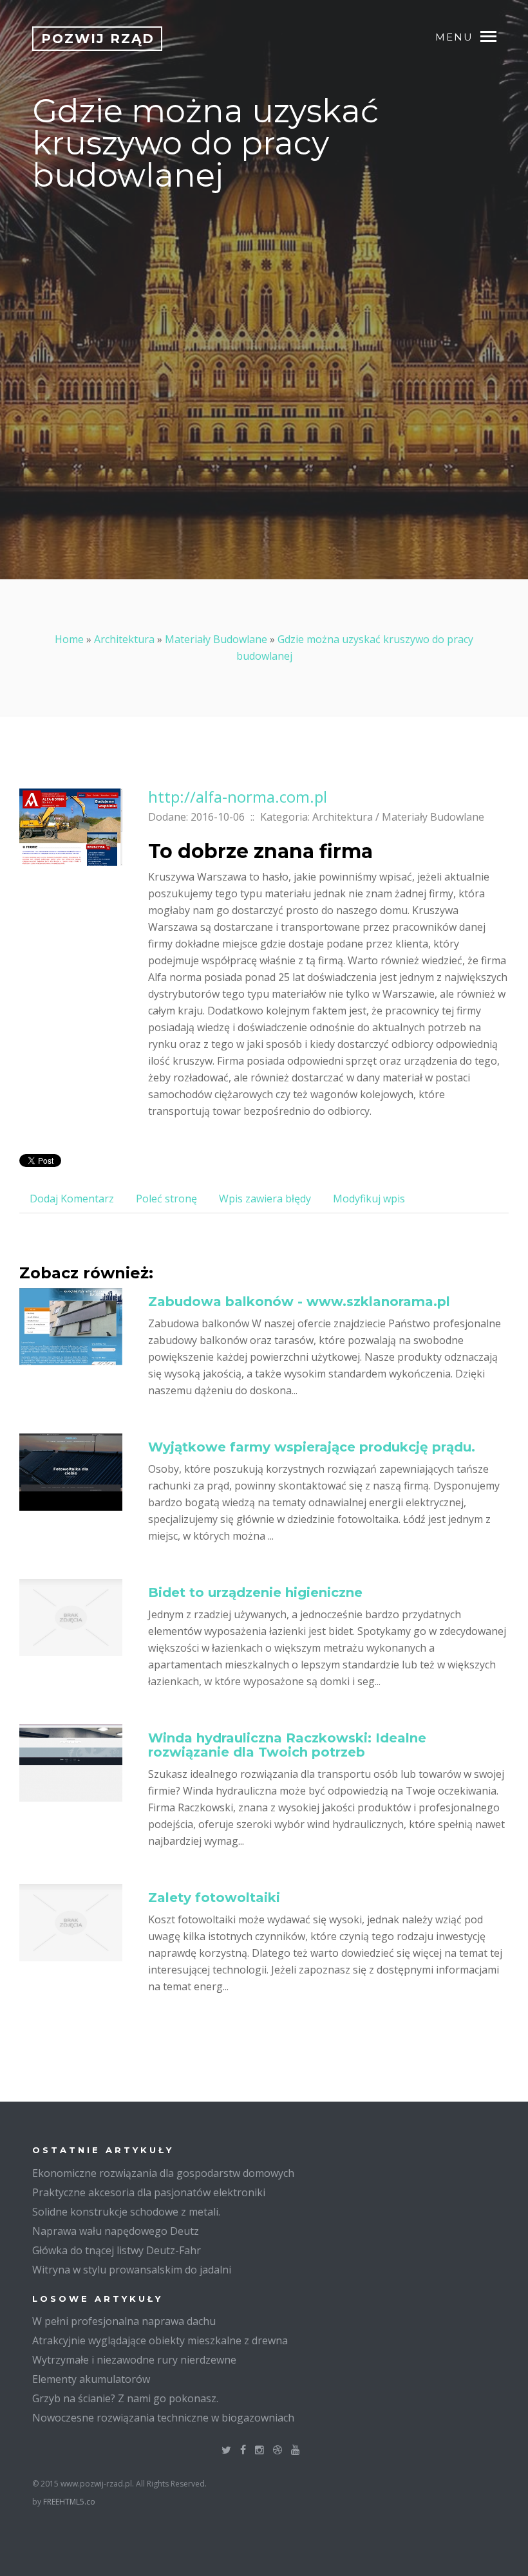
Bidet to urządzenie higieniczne (255, 1592)
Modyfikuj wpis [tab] (369, 1199)
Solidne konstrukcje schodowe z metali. (126, 2212)
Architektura (124, 639)
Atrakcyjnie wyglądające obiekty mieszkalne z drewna (160, 2340)
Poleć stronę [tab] (166, 1199)
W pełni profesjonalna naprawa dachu (124, 2321)
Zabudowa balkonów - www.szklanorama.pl (299, 1302)
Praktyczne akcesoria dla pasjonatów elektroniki (149, 2192)
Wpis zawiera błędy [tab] (265, 1199)
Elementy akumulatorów (91, 2379)
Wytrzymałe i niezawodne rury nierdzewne (134, 2360)
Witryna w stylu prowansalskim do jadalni (132, 2270)
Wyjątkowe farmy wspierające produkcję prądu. (312, 1447)
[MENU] (495, 35)
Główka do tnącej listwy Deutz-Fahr (117, 2250)
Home (69, 639)
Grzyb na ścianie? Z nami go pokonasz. (125, 2398)
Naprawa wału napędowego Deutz (116, 2231)
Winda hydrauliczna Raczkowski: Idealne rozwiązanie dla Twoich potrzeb (287, 1745)
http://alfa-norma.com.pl (238, 797)
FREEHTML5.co (69, 2502)
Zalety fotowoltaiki (214, 1898)
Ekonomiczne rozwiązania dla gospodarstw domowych (163, 2173)
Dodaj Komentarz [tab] (72, 1199)
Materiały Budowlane (216, 639)
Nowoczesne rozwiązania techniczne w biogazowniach (163, 2418)
